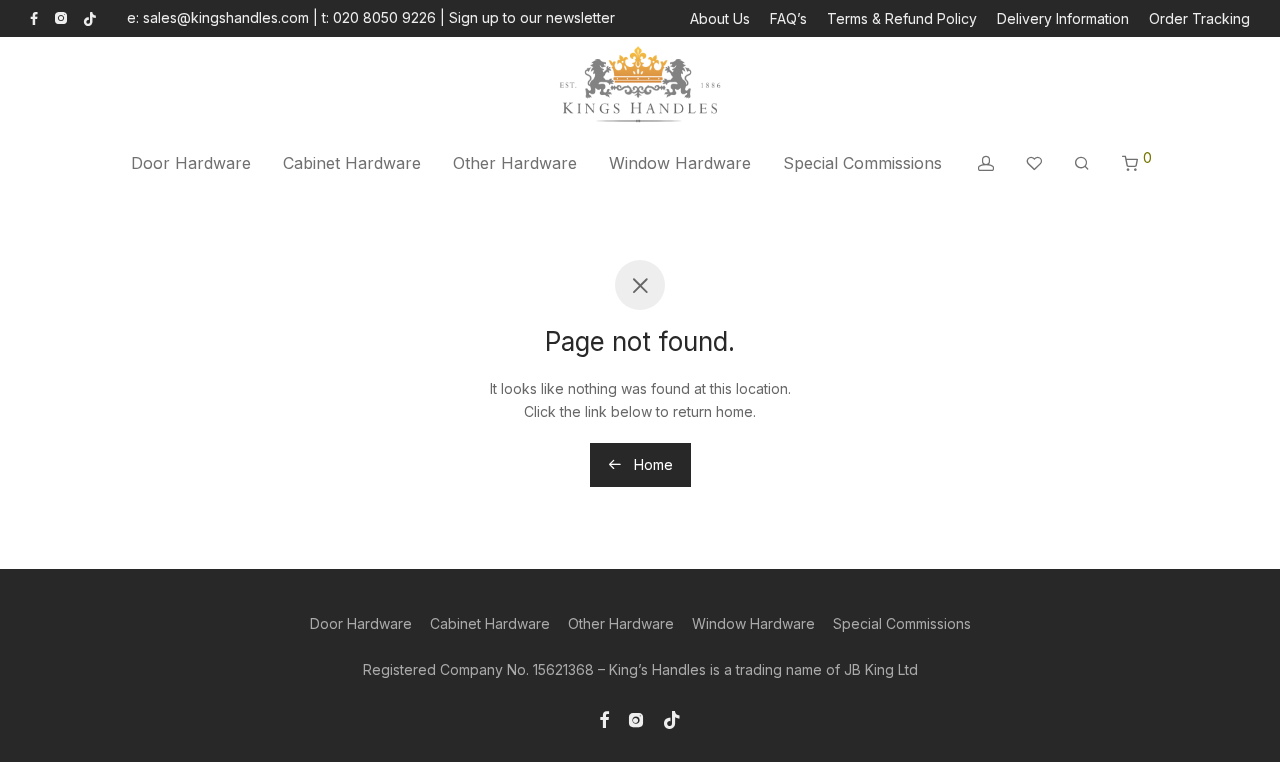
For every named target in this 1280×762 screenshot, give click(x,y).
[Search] (1082, 163)
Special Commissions (862, 163)
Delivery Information (1063, 19)
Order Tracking (1199, 19)
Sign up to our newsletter (532, 17)
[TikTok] (90, 17)
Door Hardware (191, 163)
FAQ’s (788, 19)
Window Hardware (680, 163)
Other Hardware (515, 163)
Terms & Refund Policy (902, 19)
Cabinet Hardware (352, 163)
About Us (720, 19)
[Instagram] (60, 17)
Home (651, 464)
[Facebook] (34, 17)
